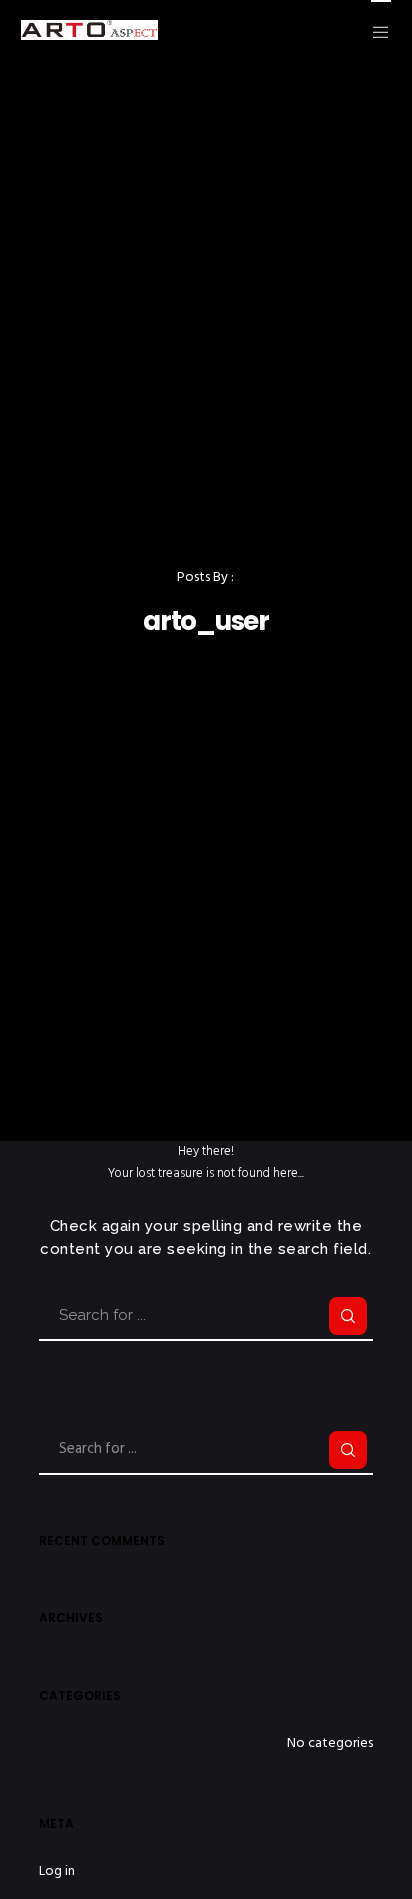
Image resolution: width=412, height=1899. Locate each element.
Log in (57, 1870)
